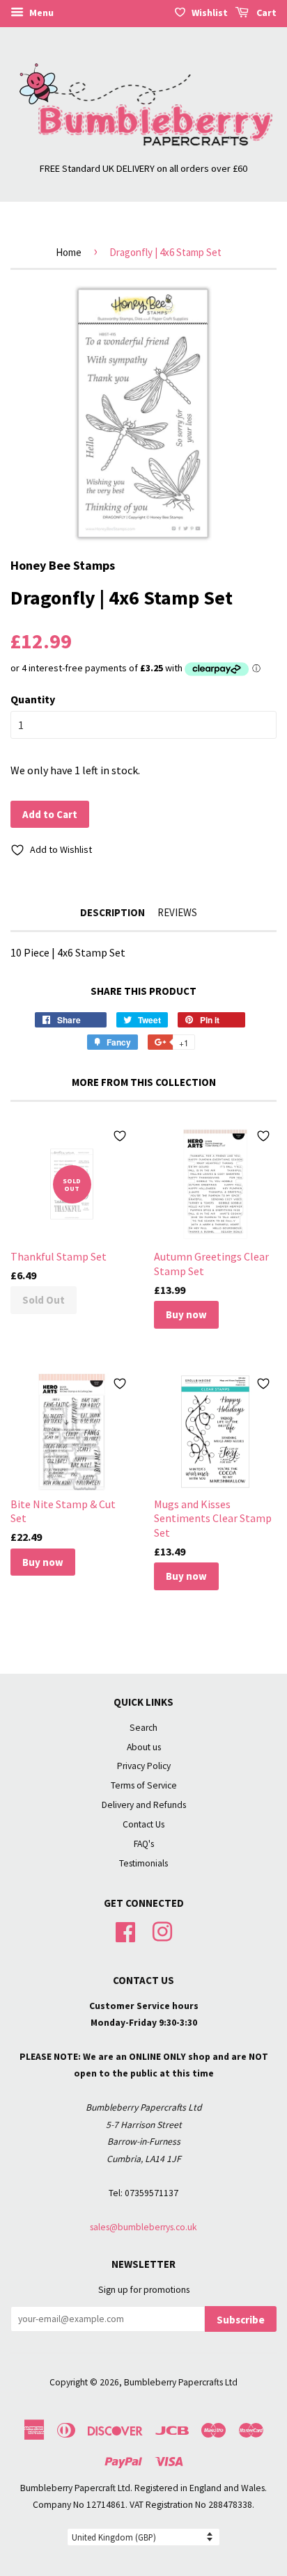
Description (113, 912)
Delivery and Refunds (144, 1805)
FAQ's (144, 1844)
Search (143, 1728)
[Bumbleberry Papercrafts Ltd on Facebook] (125, 1930)
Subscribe (241, 2320)
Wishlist (210, 13)
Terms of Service (144, 1785)
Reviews (177, 912)
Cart (265, 13)
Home (69, 252)
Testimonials (143, 1863)
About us (144, 1747)
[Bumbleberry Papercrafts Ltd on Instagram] (162, 1930)
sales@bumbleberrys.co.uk (143, 2227)
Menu (40, 13)
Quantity (33, 699)
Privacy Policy (144, 1766)
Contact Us (143, 1824)
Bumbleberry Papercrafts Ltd (181, 2382)
